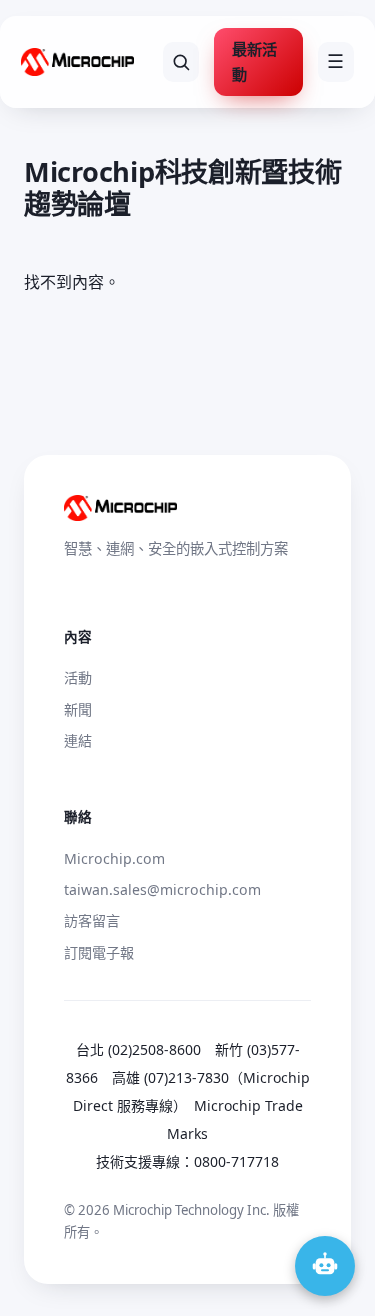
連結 (78, 740)
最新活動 (254, 61)
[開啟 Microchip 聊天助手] (325, 1266)
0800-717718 (236, 1161)
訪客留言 (92, 920)
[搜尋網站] (181, 62)
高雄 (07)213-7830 (170, 1077)
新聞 (78, 709)
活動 (78, 677)
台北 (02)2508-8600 (138, 1049)
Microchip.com (114, 858)
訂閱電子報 (99, 952)
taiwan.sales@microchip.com (162, 889)
